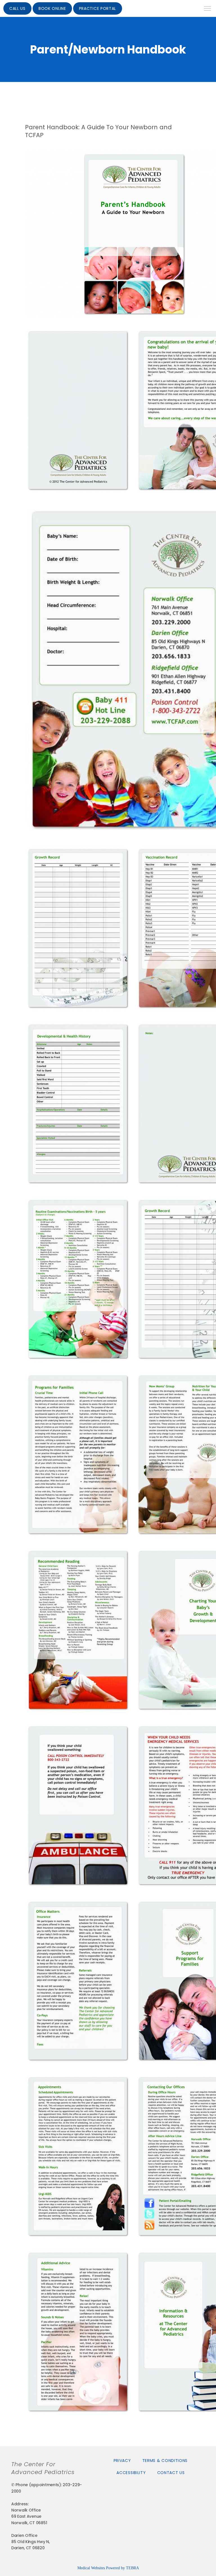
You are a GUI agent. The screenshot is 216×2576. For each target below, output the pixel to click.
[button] (208, 9)
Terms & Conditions (165, 2461)
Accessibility (131, 2473)
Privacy (122, 2461)
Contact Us (171, 2473)
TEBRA (132, 2568)
